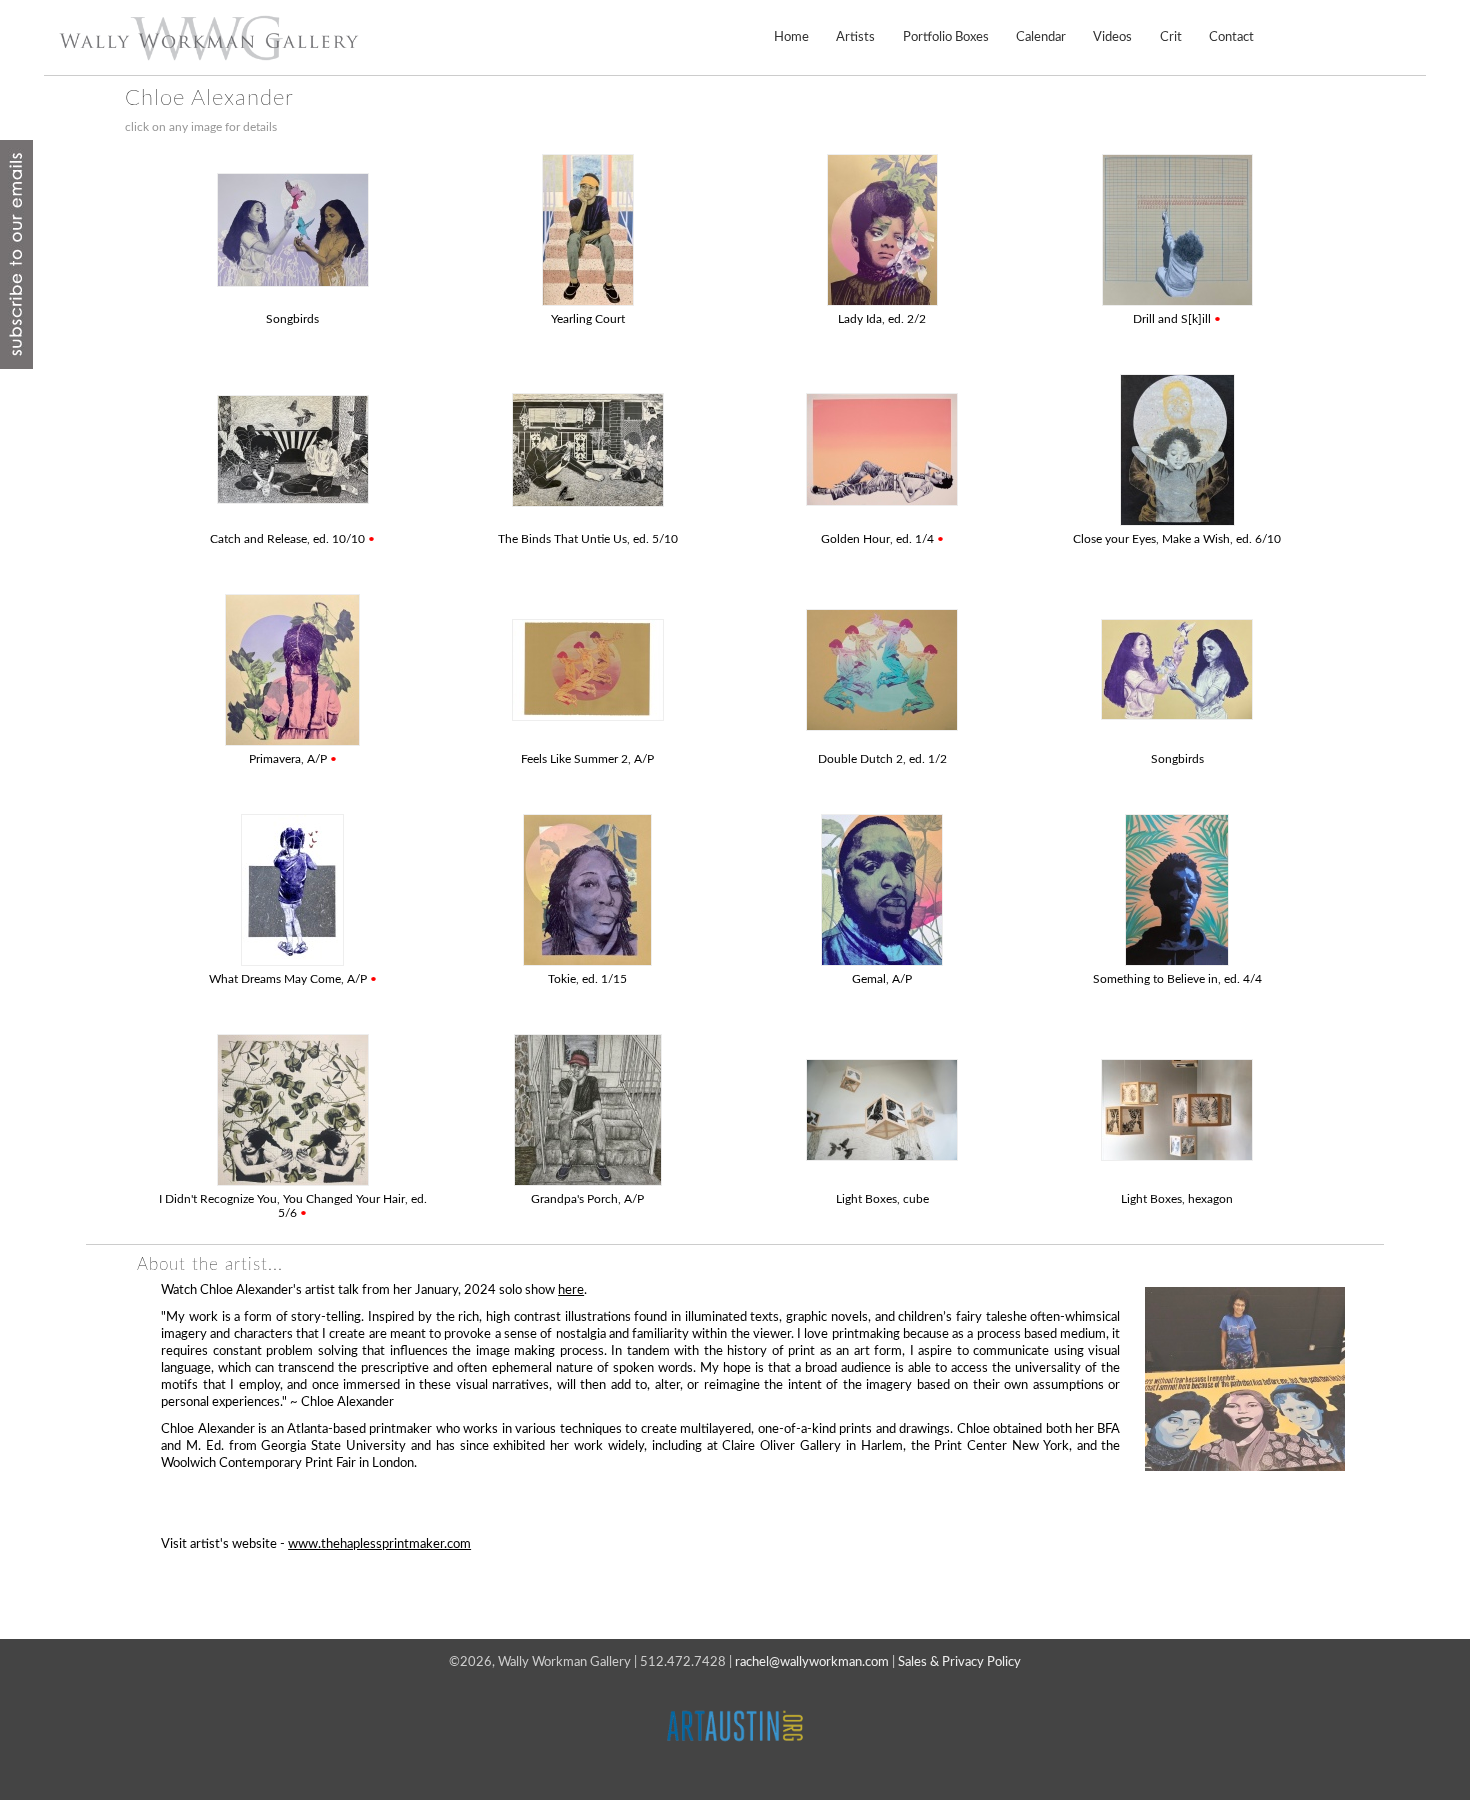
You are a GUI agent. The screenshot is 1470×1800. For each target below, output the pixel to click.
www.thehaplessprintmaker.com (379, 1544)
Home (791, 37)
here (571, 1290)
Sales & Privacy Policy (959, 1662)
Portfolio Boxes (946, 37)
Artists (855, 37)
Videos (1112, 37)
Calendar (1041, 37)
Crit (1171, 37)
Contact (1231, 37)
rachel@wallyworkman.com (812, 1662)
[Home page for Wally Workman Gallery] (209, 38)
